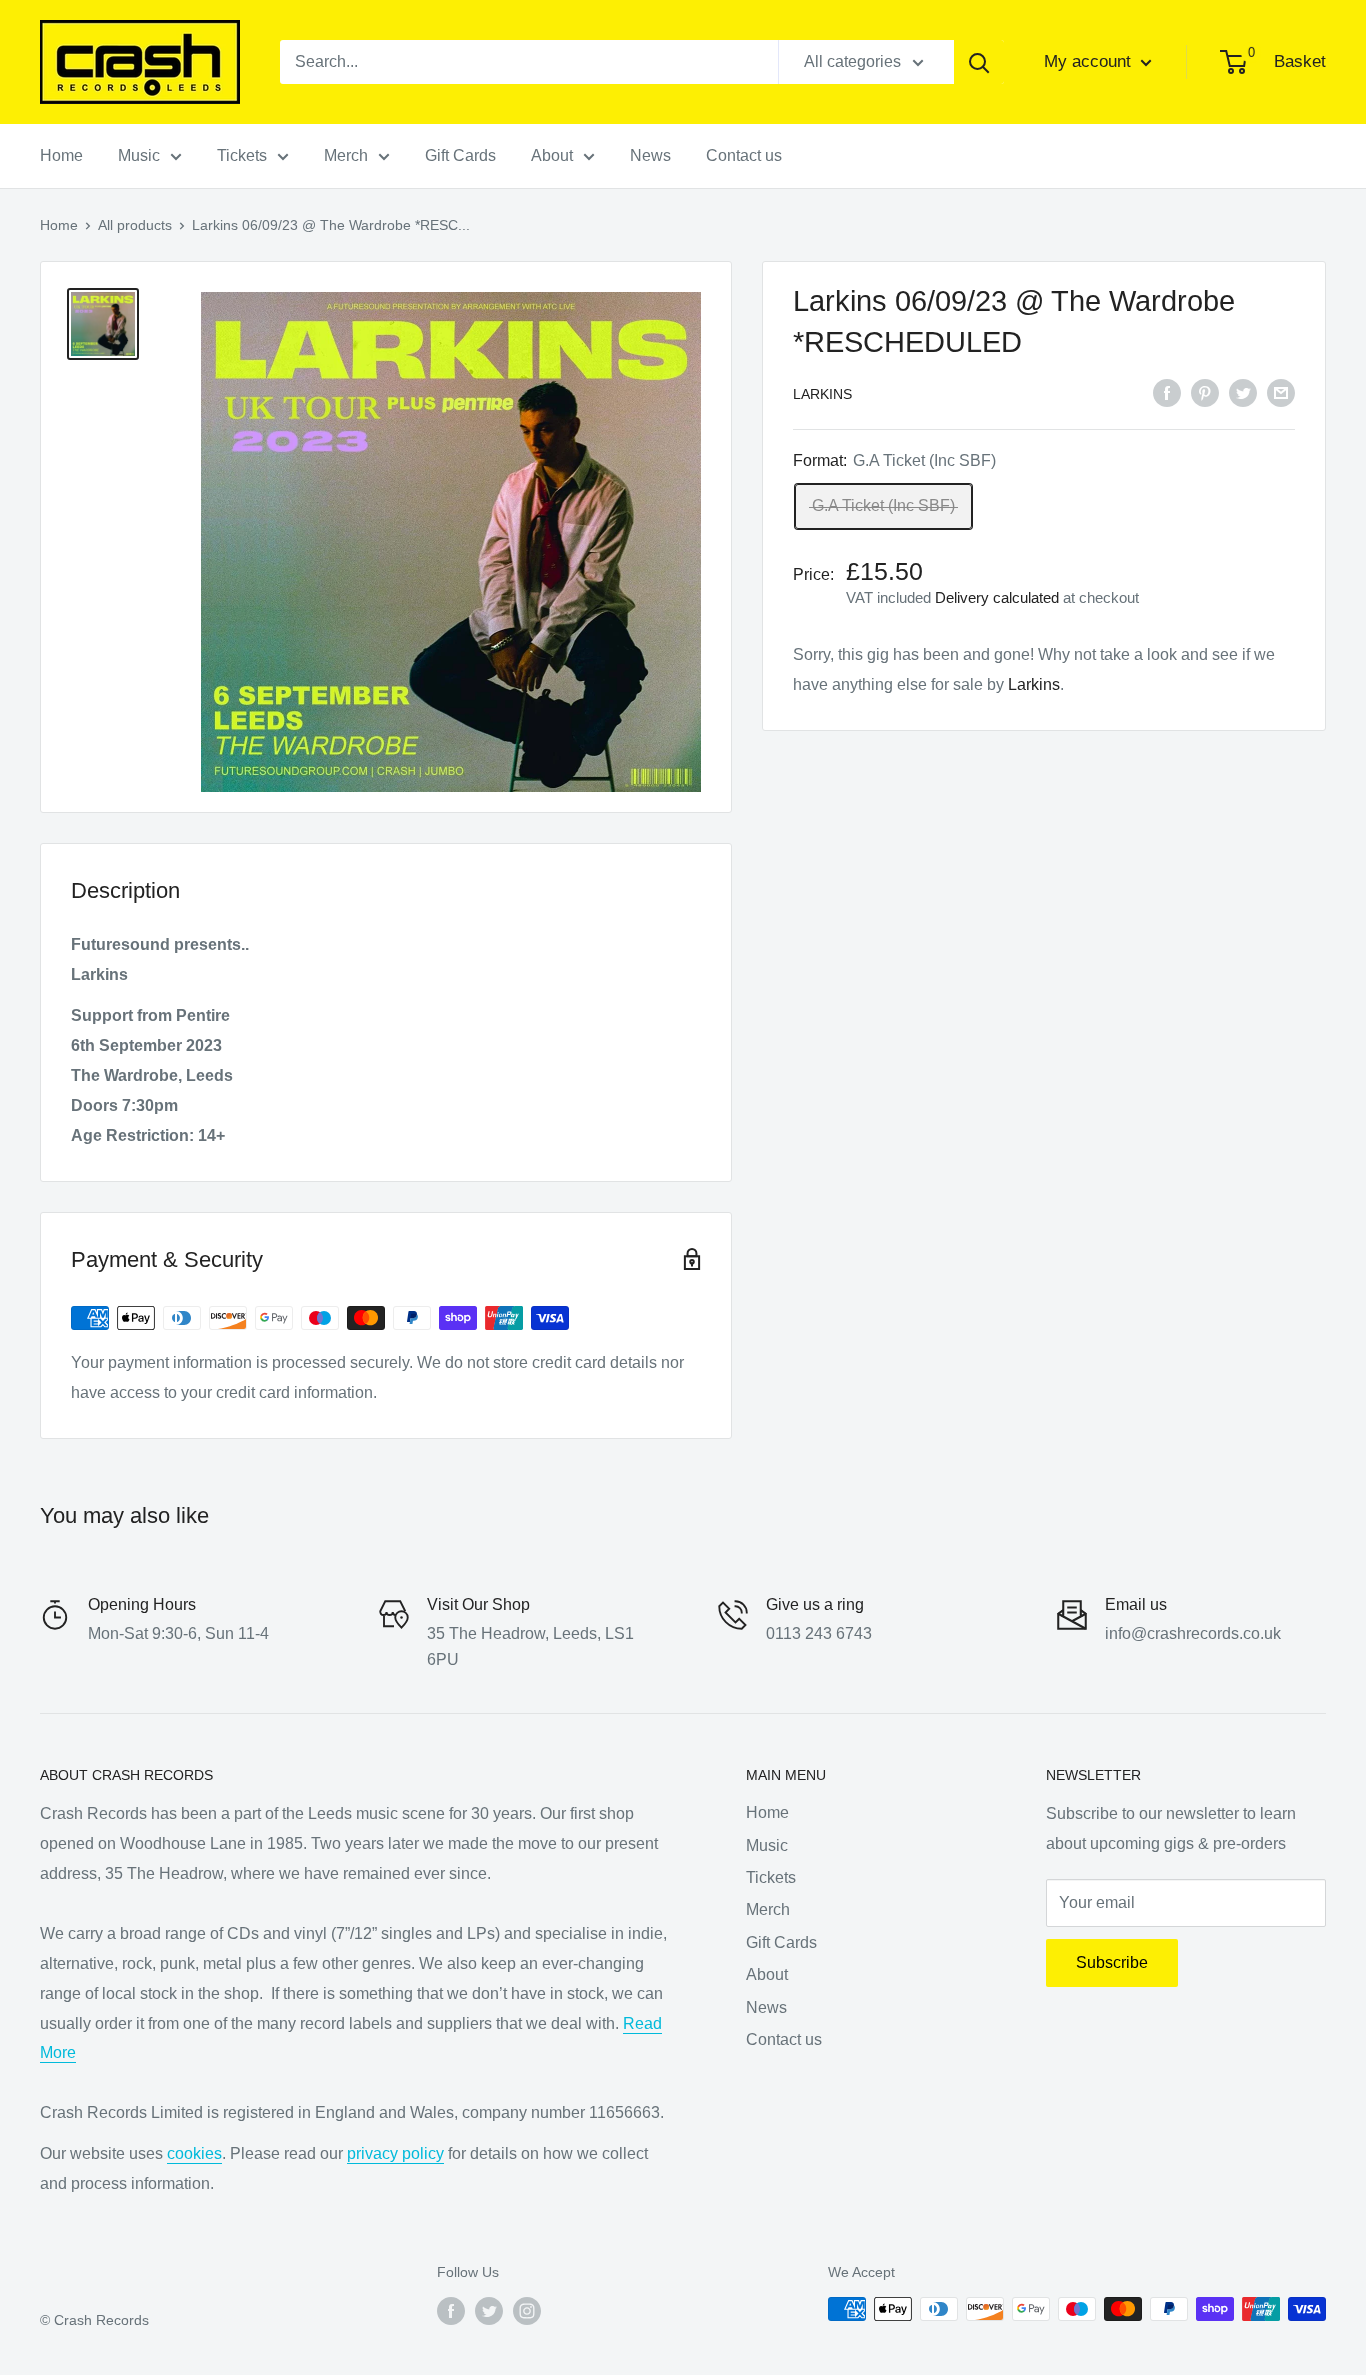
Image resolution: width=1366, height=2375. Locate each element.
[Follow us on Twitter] (489, 2311)
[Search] (979, 62)
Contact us (744, 155)
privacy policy (395, 2153)
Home (61, 155)
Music (139, 155)
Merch (346, 155)
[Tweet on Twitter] (1243, 392)
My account (1090, 61)
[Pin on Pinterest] (1205, 392)
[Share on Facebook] (1167, 392)
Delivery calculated (997, 597)
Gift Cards (460, 155)
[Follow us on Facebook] (451, 2311)
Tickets (242, 155)
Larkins (822, 394)
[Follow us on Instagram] (527, 2311)
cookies (194, 2153)
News (650, 155)
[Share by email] (1281, 392)
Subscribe (1112, 1962)
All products (135, 225)
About (552, 155)
